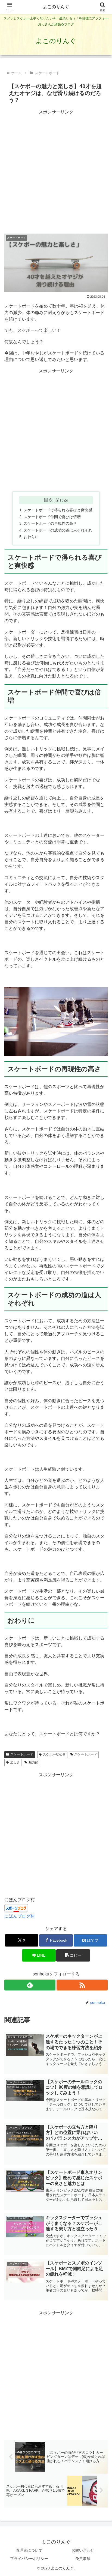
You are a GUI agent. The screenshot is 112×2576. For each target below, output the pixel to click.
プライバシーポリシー (29, 2559)
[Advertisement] (56, 172)
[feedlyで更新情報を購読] (30, 1985)
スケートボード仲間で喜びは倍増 (52, 517)
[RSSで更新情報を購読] (82, 1985)
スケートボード (22, 1754)
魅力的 (33, 1762)
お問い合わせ (83, 2550)
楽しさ (15, 1762)
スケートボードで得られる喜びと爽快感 (58, 510)
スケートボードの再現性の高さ (50, 523)
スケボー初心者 (54, 1754)
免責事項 (83, 2559)
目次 (48, 500)
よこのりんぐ (56, 7)
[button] (73, 1955)
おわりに (31, 537)
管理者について (29, 2550)
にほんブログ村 (20, 1916)
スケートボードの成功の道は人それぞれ (58, 530)
